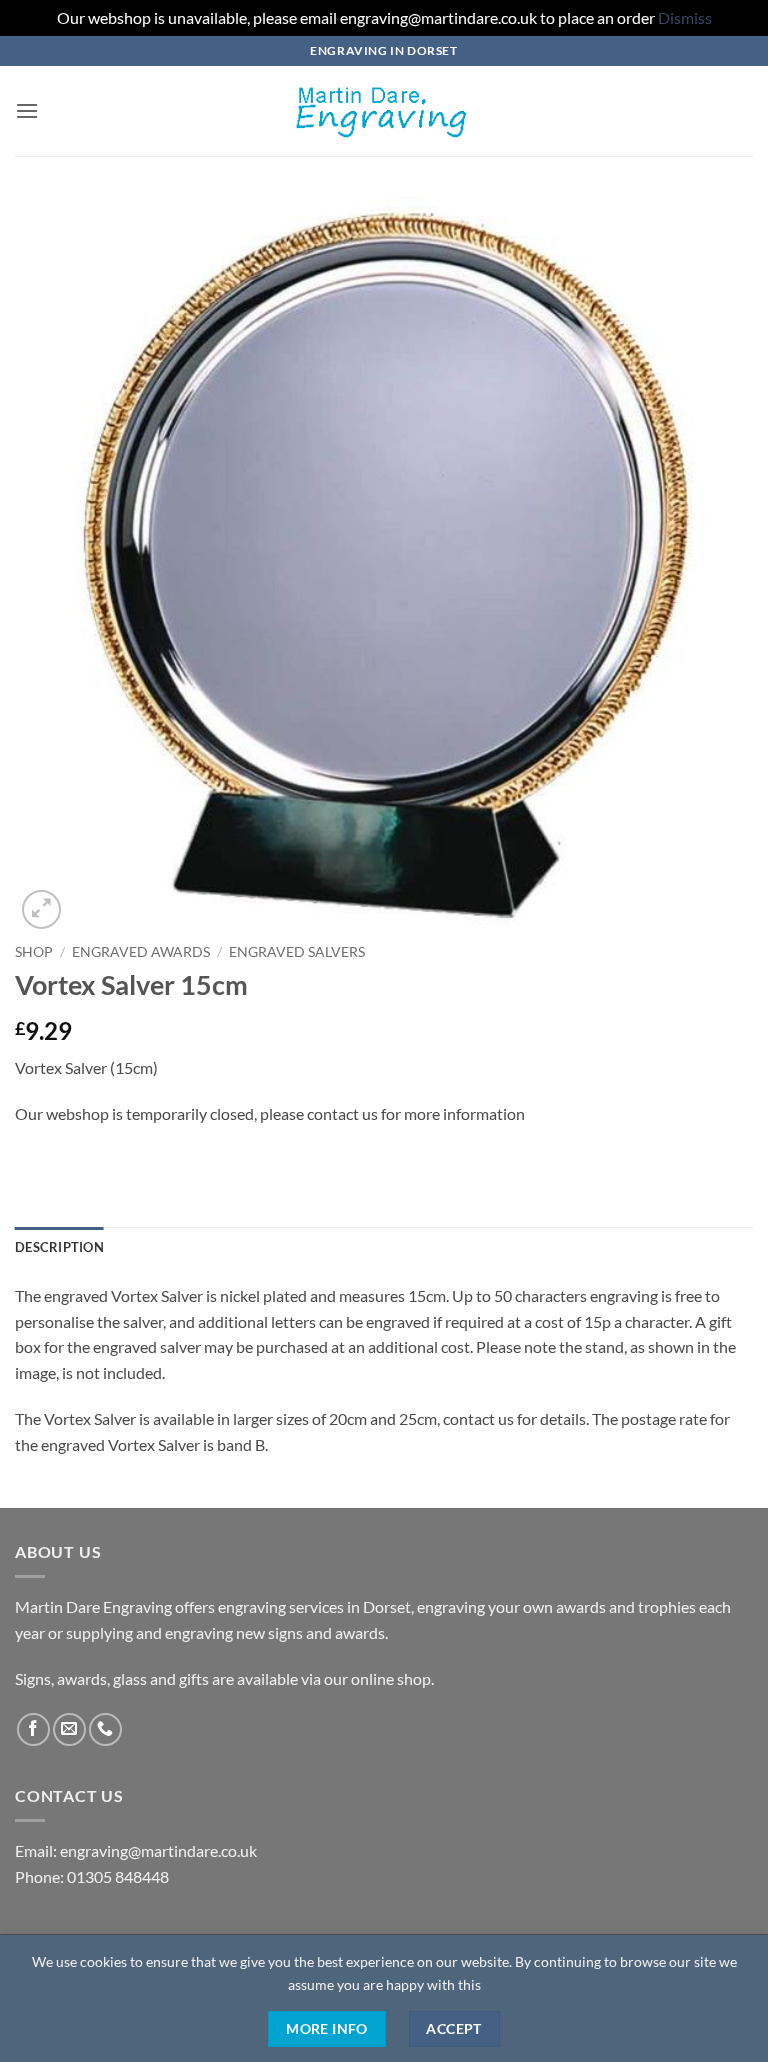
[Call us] (105, 1729)
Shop (34, 952)
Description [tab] (59, 1247)
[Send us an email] (69, 1729)
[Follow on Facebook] (33, 1729)
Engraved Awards (141, 952)
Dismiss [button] (685, 17)
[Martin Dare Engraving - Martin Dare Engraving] (384, 111)
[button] (27, 110)
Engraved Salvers (297, 952)
